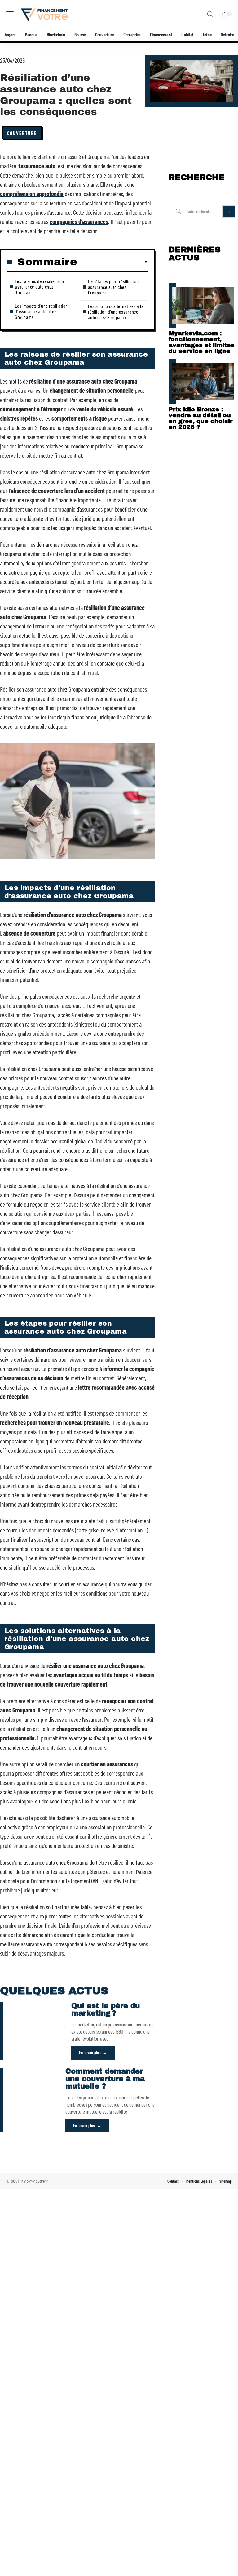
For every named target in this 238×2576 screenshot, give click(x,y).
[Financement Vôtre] (45, 14)
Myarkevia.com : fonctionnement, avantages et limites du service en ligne (202, 342)
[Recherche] (210, 14)
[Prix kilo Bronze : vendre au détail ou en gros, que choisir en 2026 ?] (203, 382)
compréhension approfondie (32, 194)
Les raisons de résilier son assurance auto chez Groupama (40, 287)
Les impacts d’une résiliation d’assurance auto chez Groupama (41, 311)
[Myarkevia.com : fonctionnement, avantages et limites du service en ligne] (203, 306)
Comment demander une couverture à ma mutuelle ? (105, 2079)
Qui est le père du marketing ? (106, 2010)
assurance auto (38, 166)
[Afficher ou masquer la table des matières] (113, 262)
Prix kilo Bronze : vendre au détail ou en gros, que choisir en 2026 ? (201, 418)
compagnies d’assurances (79, 221)
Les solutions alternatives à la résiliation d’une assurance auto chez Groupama (116, 312)
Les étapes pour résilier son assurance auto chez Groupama (114, 287)
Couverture (22, 133)
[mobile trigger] (11, 14)
